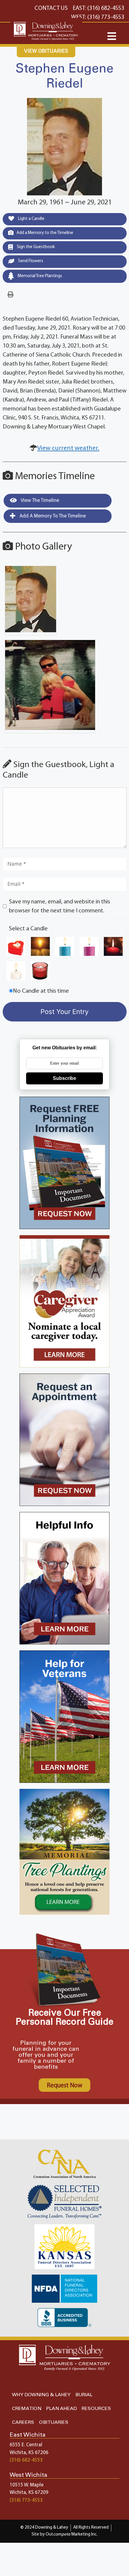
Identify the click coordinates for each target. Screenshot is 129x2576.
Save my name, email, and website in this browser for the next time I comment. (60, 906)
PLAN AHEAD (61, 2409)
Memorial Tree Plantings (39, 276)
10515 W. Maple (27, 2485)
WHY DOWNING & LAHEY (41, 2395)
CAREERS (23, 2422)
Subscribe (64, 1078)
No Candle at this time (41, 991)
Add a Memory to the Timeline (45, 233)
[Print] (10, 295)
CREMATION (27, 2409)
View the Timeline (39, 501)
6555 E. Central (26, 2445)
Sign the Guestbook (35, 247)
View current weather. (68, 448)
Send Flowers (30, 261)
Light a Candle (31, 219)
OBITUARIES (54, 2422)
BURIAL (84, 2395)
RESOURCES (96, 2409)
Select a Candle (28, 929)
